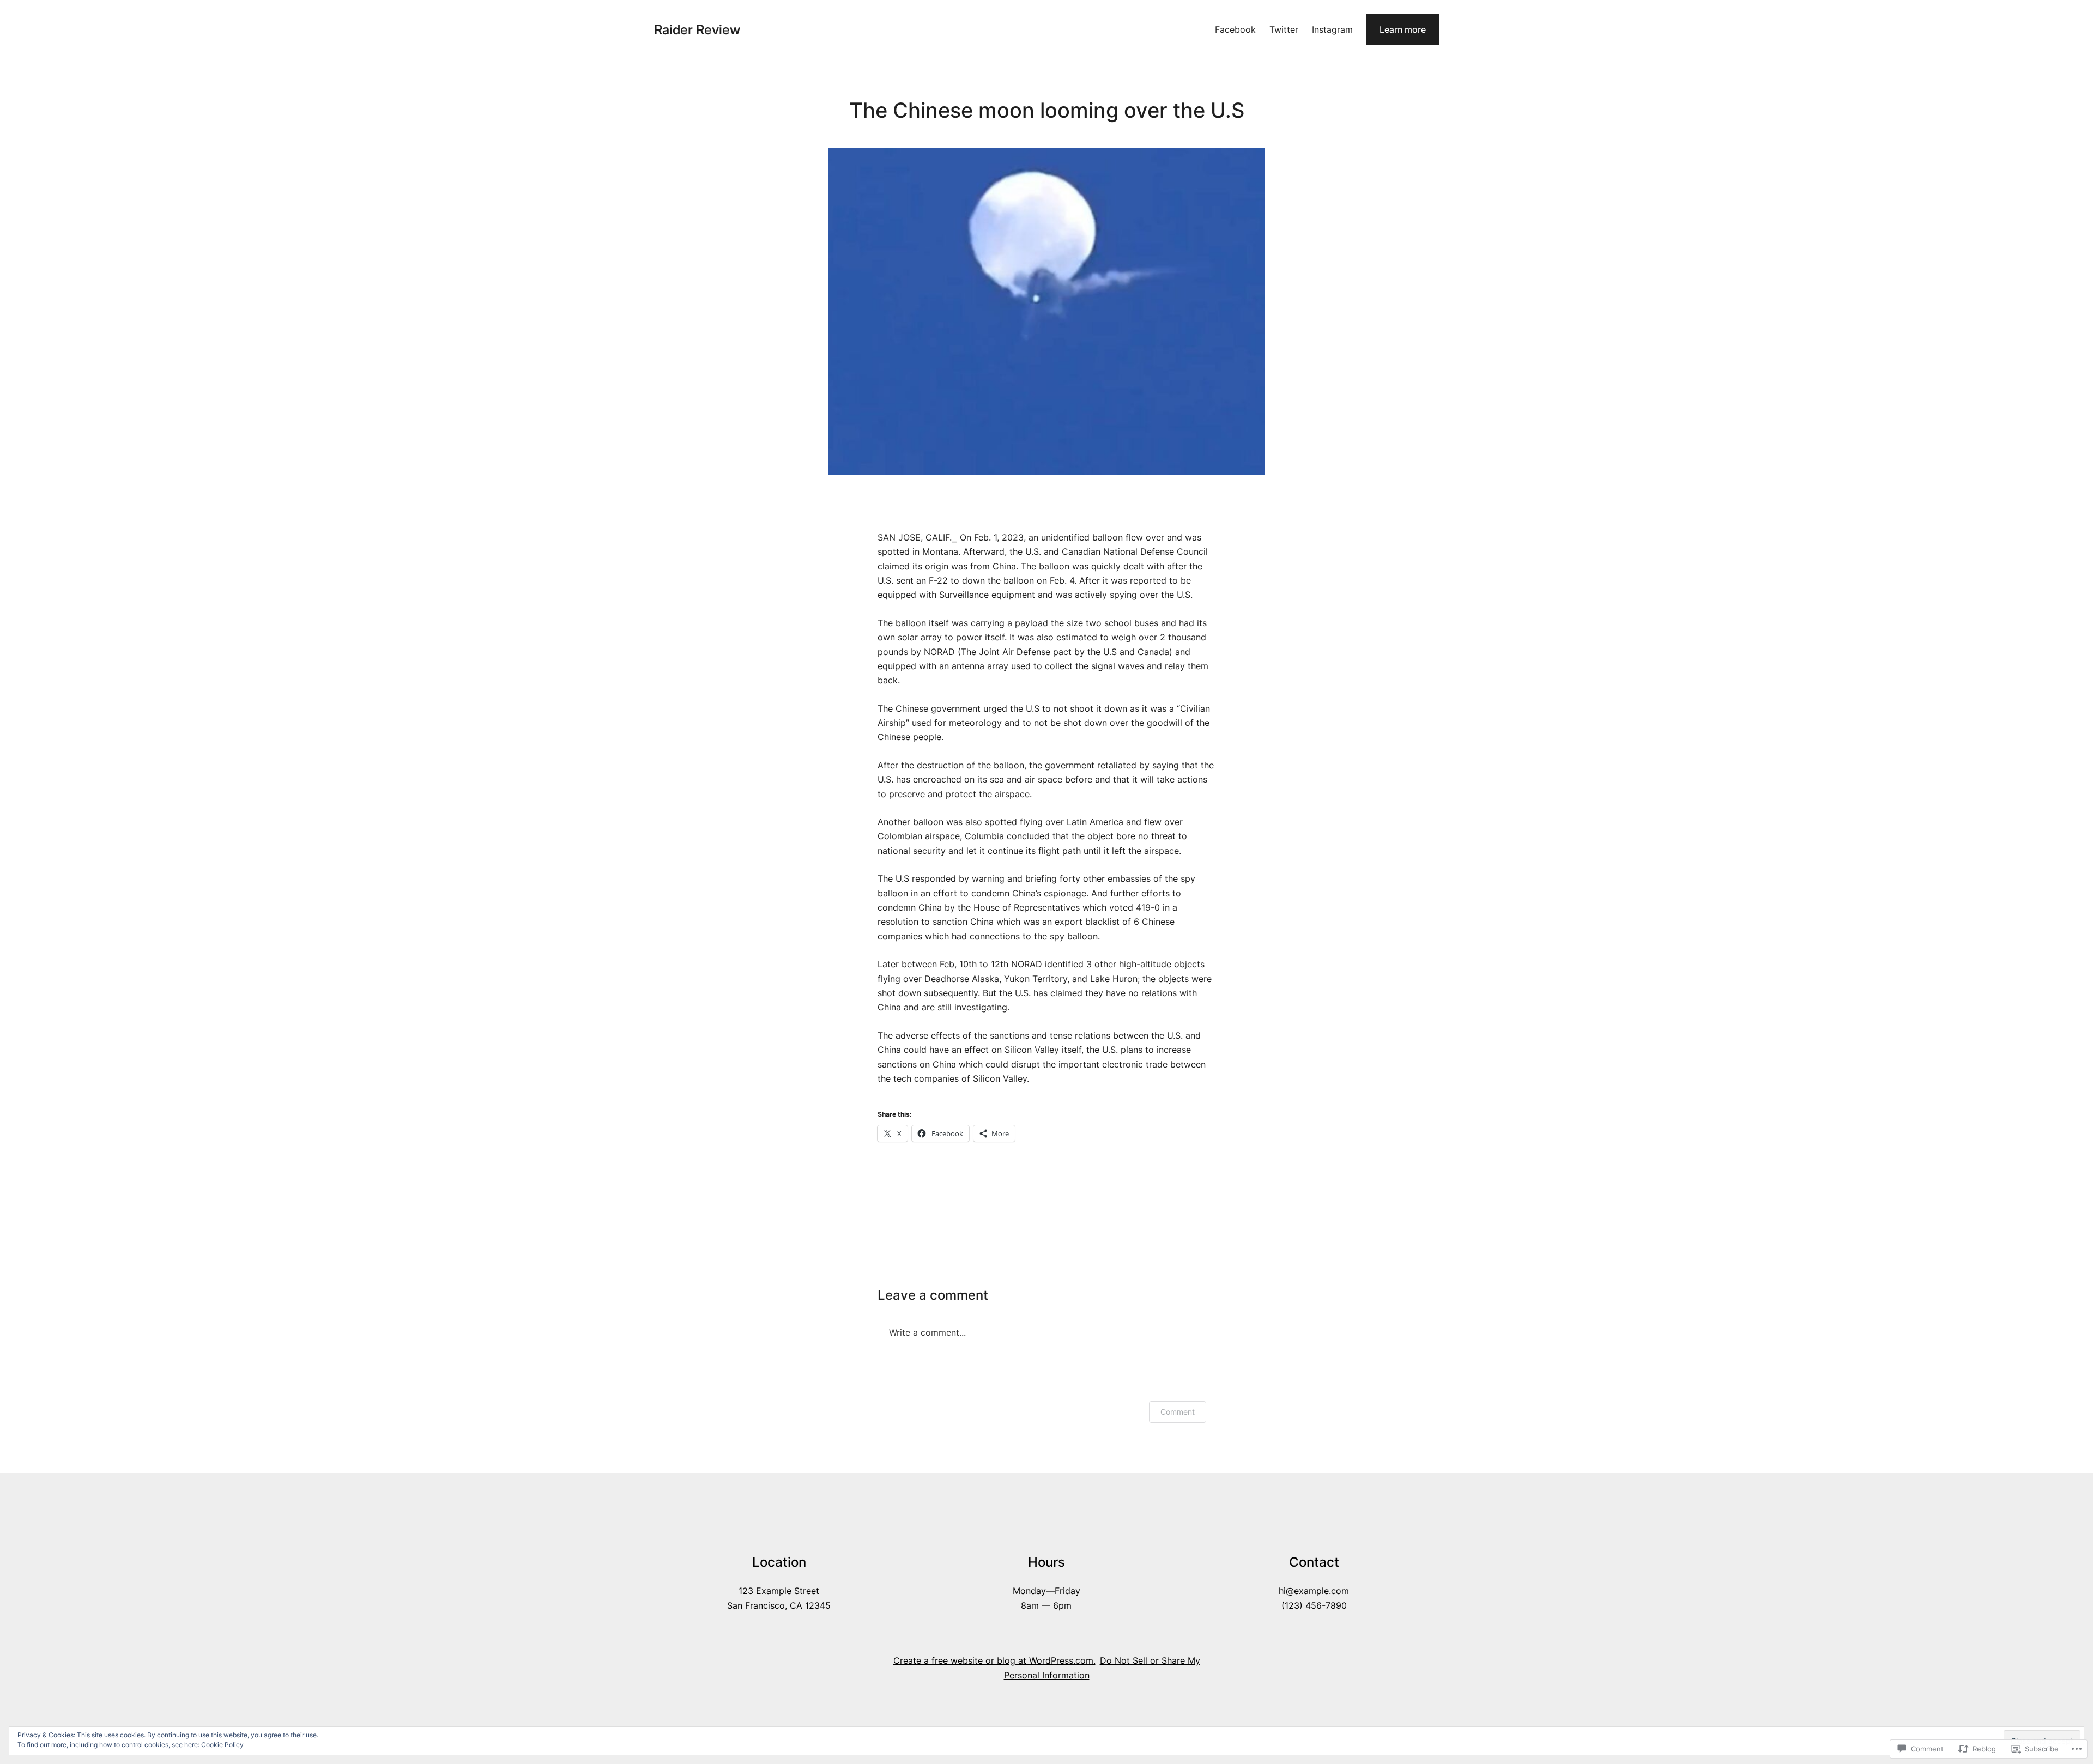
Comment (1178, 1412)
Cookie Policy (222, 1745)
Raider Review (697, 30)
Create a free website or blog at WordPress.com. (994, 1660)
